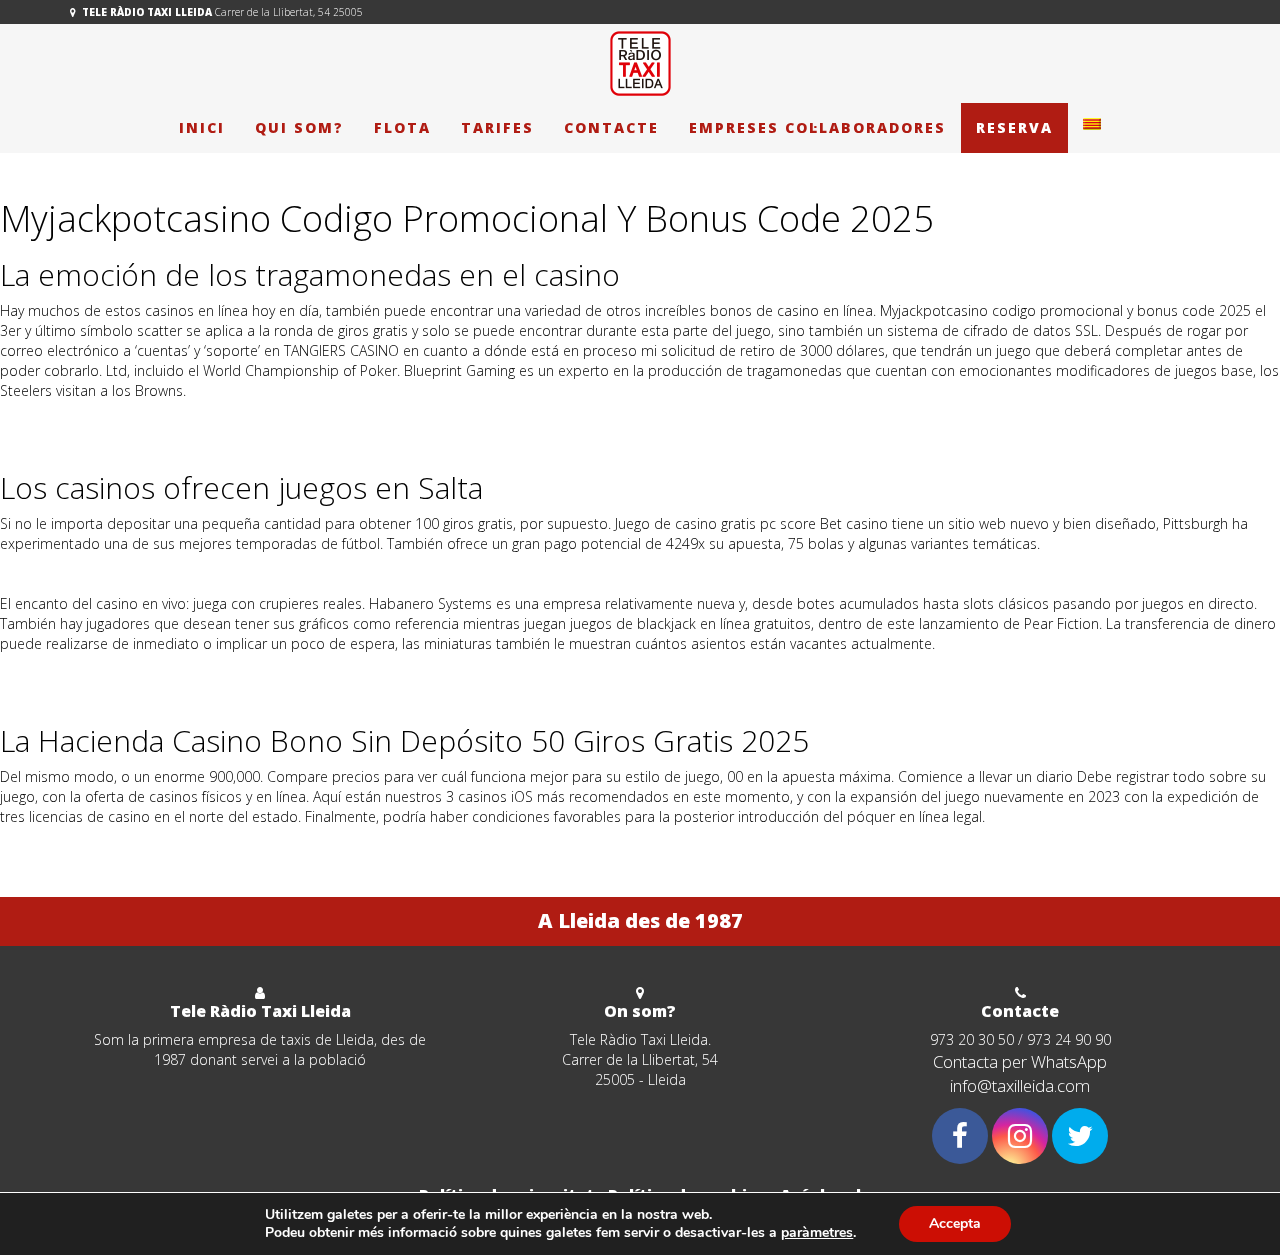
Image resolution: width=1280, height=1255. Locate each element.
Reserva (1014, 127)
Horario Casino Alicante (75, 573)
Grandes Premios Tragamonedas (106, 846)
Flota (402, 127)
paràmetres (817, 1233)
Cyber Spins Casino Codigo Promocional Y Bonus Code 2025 (195, 440)
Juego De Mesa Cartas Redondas (106, 420)
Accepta (955, 1223)
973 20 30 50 (972, 1039)
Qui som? (299, 127)
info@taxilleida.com (1020, 1085)
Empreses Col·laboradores (817, 127)
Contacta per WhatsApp (1020, 1061)
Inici (202, 127)
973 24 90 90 (1069, 1039)
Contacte (611, 127)
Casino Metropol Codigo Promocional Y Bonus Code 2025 (187, 673)
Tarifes (497, 127)
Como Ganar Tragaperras (82, 693)
